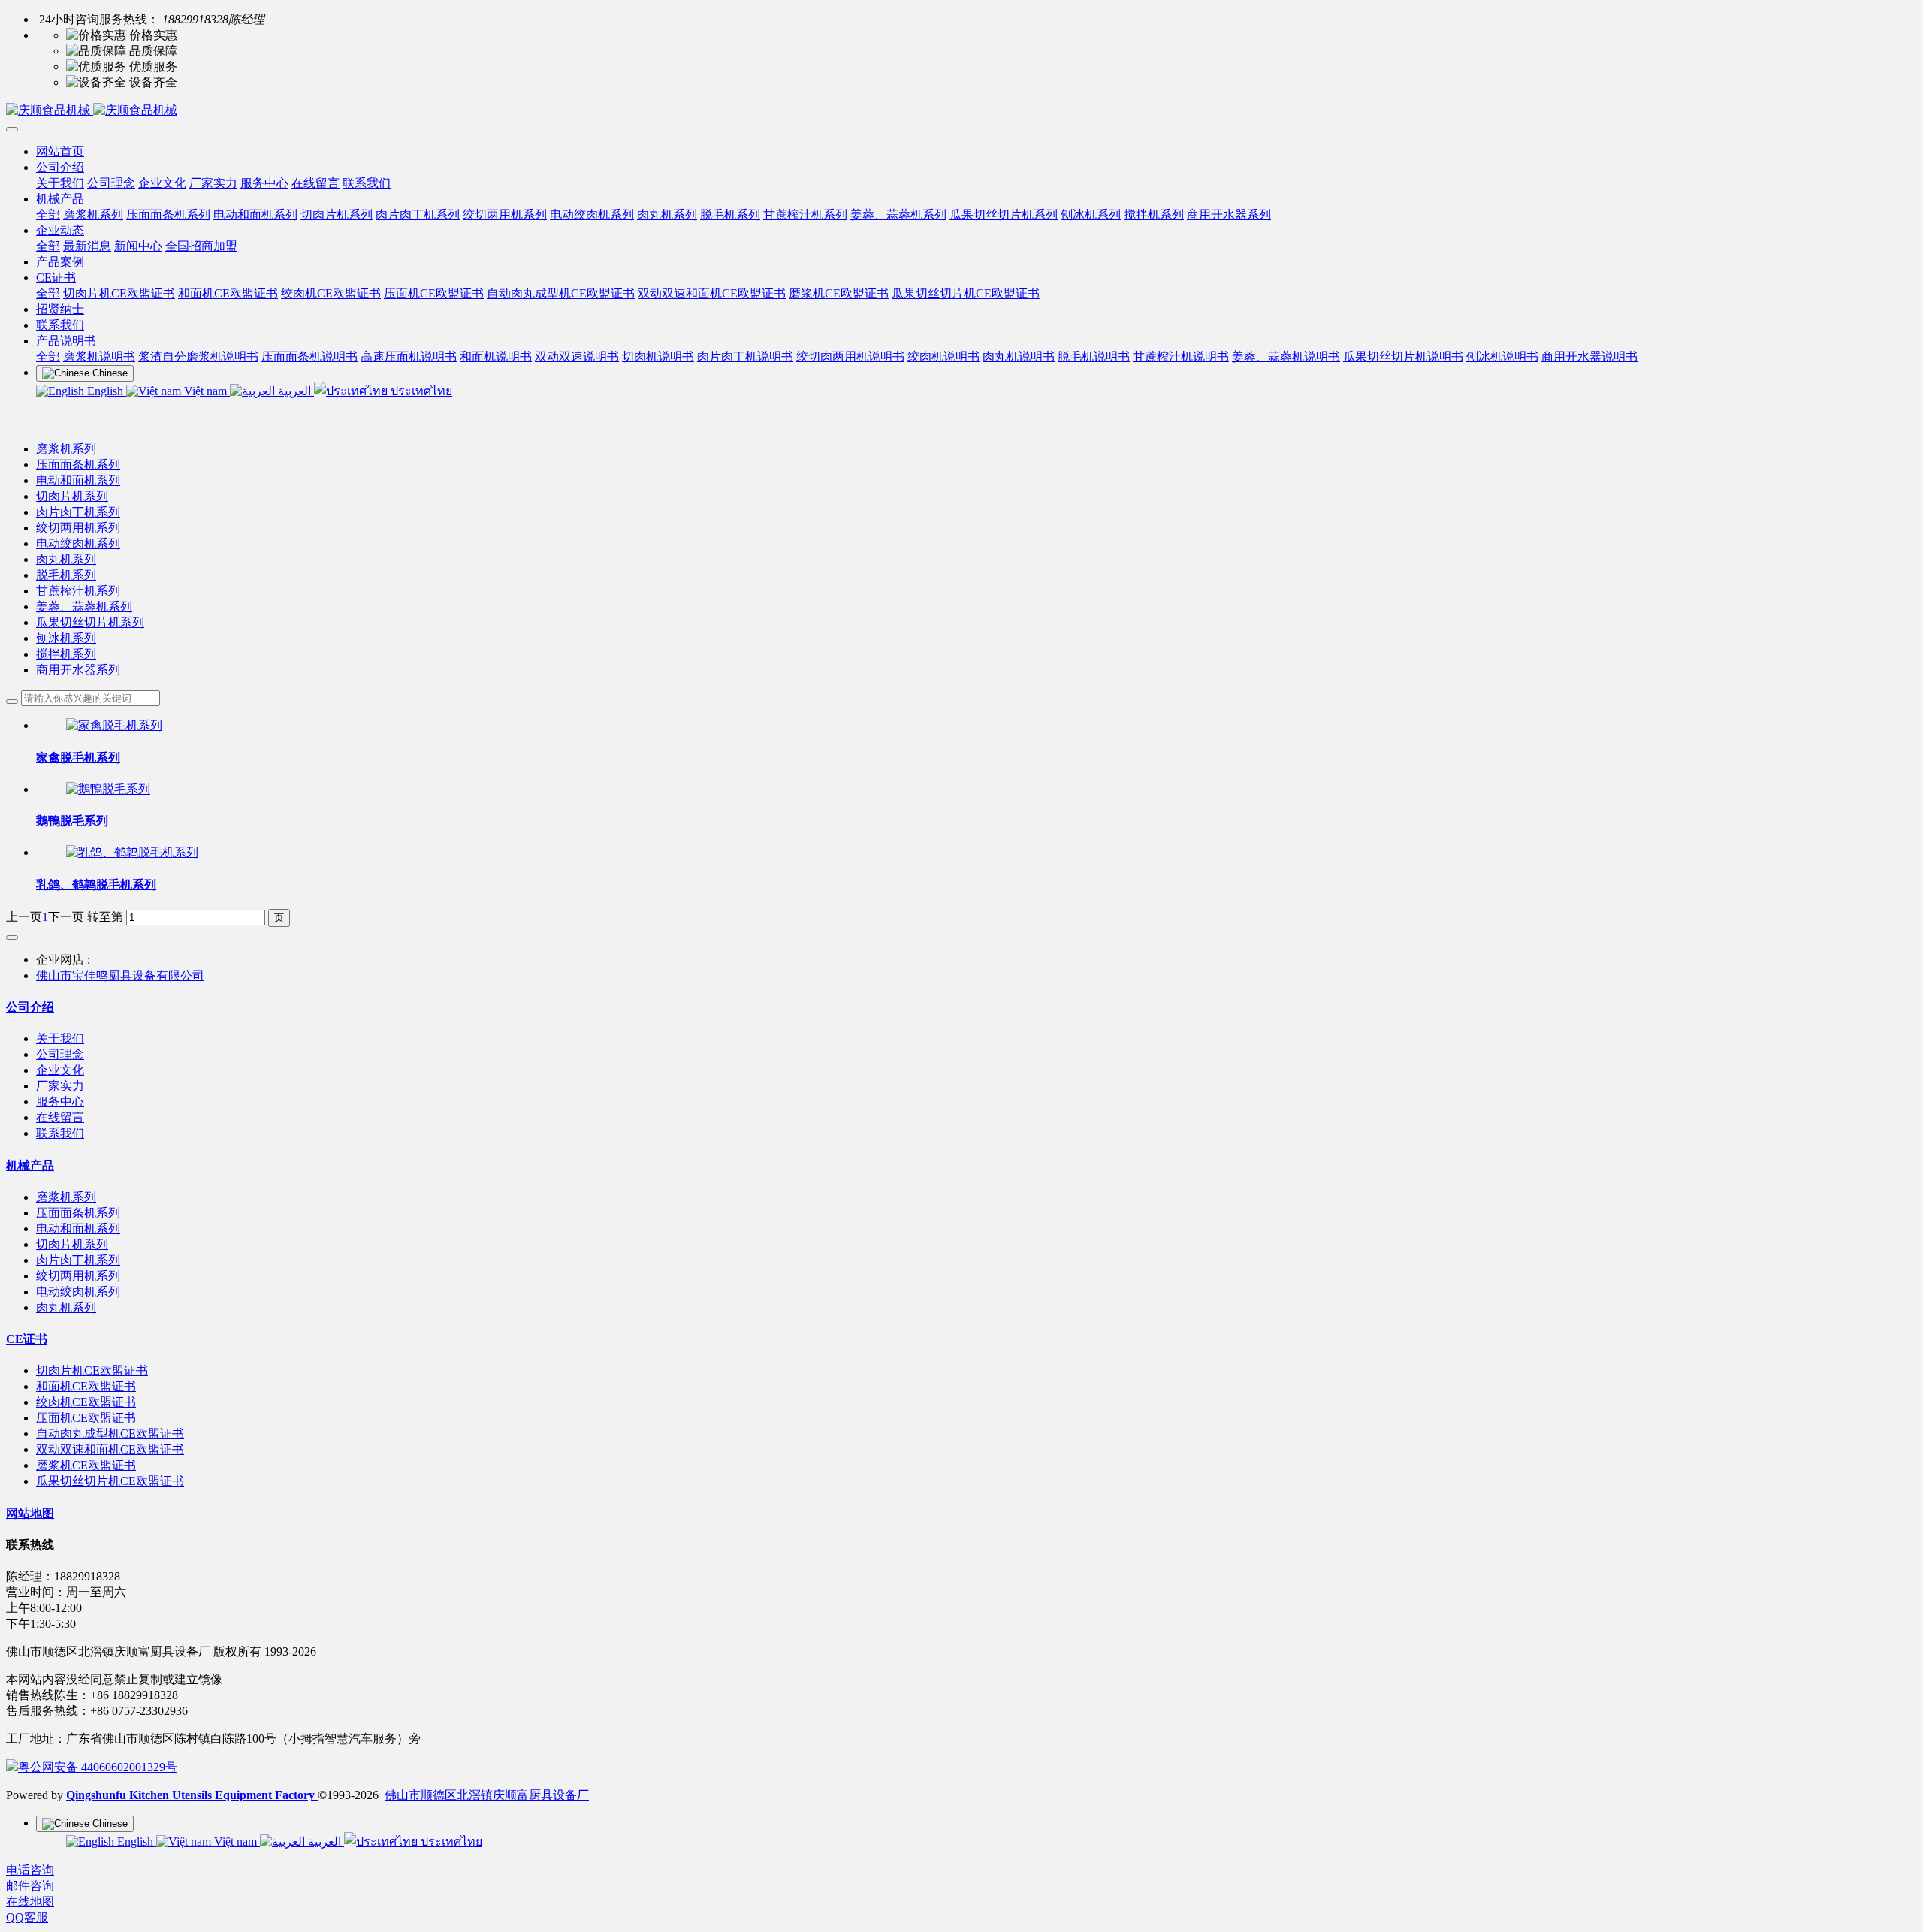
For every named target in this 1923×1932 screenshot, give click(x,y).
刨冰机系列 (66, 638)
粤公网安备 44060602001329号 (98, 1767)
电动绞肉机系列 (78, 543)
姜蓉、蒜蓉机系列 (84, 607)
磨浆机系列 (66, 449)
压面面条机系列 (78, 465)
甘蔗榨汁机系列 (78, 591)
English (105, 391)
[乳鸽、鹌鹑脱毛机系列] (132, 852)
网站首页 (60, 151)
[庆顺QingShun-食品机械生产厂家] (961, 111)
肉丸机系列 (66, 559)
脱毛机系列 (66, 575)
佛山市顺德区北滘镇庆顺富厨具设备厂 (487, 1795)
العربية (294, 391)
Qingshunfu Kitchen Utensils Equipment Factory (192, 1795)
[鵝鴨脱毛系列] (108, 789)
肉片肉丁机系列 (78, 512)
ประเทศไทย (420, 391)
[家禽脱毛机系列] (114, 725)
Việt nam (205, 391)
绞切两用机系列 (78, 528)
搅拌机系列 (66, 654)
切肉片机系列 (72, 496)
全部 (48, 214)
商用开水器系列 (78, 670)
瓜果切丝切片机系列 (90, 622)
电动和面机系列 (78, 480)
